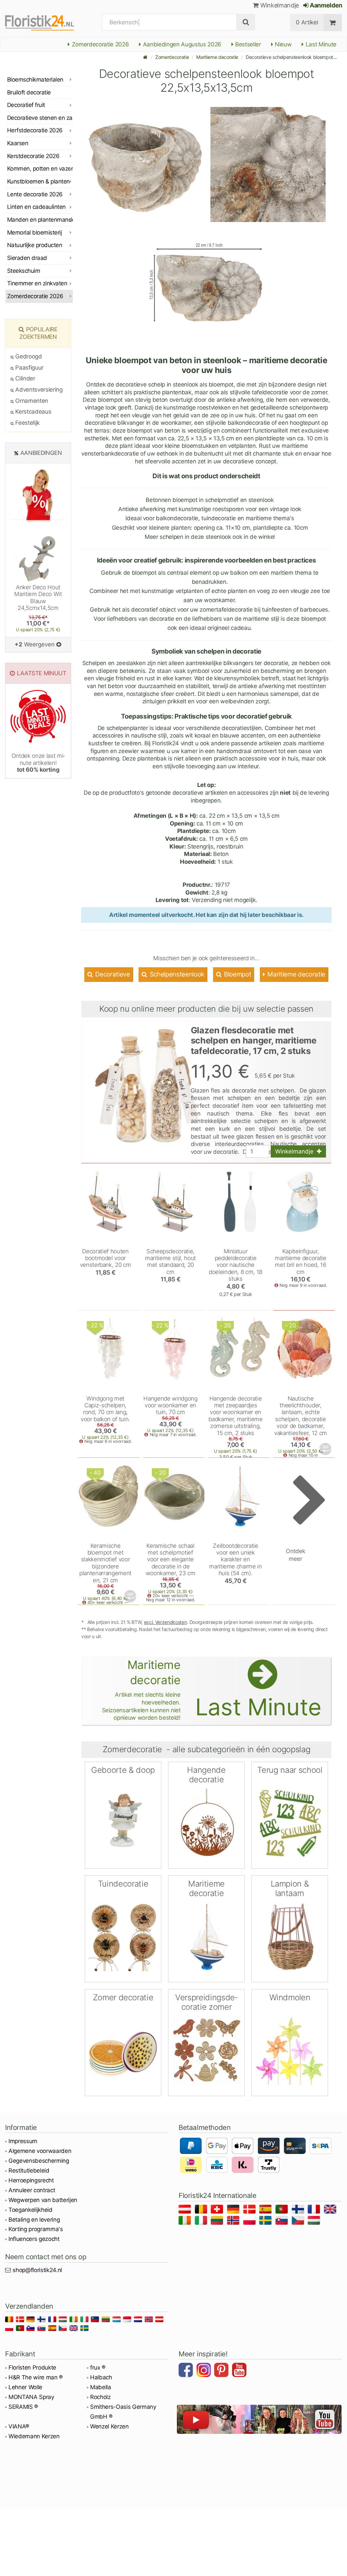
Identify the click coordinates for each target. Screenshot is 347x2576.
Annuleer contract (32, 2190)
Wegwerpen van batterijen (43, 2200)
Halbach (101, 2377)
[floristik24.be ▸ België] (202, 2210)
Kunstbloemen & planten (38, 181)
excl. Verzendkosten (166, 1622)
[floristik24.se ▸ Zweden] (267, 2221)
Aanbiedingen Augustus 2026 (181, 44)
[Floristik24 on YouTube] (240, 2371)
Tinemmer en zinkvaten (37, 283)
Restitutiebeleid (29, 2171)
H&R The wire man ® (36, 2377)
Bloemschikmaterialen (35, 80)
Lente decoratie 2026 (35, 194)
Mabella (101, 2387)
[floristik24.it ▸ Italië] (202, 2221)
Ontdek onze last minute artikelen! (38, 763)
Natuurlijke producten (35, 245)
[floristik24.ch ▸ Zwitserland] (218, 2210)
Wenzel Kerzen (109, 2426)
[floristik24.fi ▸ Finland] (299, 2210)
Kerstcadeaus (33, 412)
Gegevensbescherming (39, 2161)
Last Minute (320, 44)
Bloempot (237, 974)
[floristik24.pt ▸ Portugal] (283, 2210)
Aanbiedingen (41, 453)
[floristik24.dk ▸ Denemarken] (251, 2210)
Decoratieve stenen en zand (40, 118)
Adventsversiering (38, 390)
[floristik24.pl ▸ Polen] (251, 2221)
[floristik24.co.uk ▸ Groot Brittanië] (331, 2210)
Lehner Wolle (25, 2387)
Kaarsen (18, 143)
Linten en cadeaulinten (36, 207)
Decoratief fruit (26, 105)
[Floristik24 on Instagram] (205, 2371)
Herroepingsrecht (31, 2180)
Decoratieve (112, 974)
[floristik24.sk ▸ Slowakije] (283, 2221)
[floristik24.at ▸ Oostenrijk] (186, 2210)
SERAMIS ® (23, 2407)
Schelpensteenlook (176, 974)
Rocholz (100, 2397)
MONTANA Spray (31, 2397)
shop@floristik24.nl (37, 2270)
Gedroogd (28, 356)
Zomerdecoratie (172, 57)
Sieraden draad (27, 258)
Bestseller (247, 44)
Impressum (23, 2141)
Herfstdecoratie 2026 (35, 130)
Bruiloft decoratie (29, 92)
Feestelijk (27, 423)
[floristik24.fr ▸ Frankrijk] (315, 2210)
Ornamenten (31, 401)
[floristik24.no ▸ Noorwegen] (234, 2221)
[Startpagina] (145, 57)
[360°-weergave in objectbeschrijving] (326, 1449)
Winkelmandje (279, 5)
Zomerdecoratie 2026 (99, 44)
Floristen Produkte (32, 2368)
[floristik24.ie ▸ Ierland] (186, 2221)
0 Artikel (307, 22)
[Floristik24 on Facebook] (187, 2371)
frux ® (98, 2368)
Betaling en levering (34, 2220)
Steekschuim (24, 271)
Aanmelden (325, 5)
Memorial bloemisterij (34, 233)
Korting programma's (36, 2229)
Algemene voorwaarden (40, 2151)
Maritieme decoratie (217, 57)
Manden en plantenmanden (40, 220)
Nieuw (282, 44)
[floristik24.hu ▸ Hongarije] (315, 2221)
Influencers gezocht (34, 2239)
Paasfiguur (29, 368)
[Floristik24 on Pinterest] (222, 2371)
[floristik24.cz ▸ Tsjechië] (299, 2221)
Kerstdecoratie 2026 (33, 156)
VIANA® (19, 2426)
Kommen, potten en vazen (40, 169)
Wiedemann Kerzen (34, 2436)
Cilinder (25, 378)
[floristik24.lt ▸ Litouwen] (218, 2221)
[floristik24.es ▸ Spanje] (267, 2210)
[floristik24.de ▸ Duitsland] (234, 2210)
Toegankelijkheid (30, 2210)
